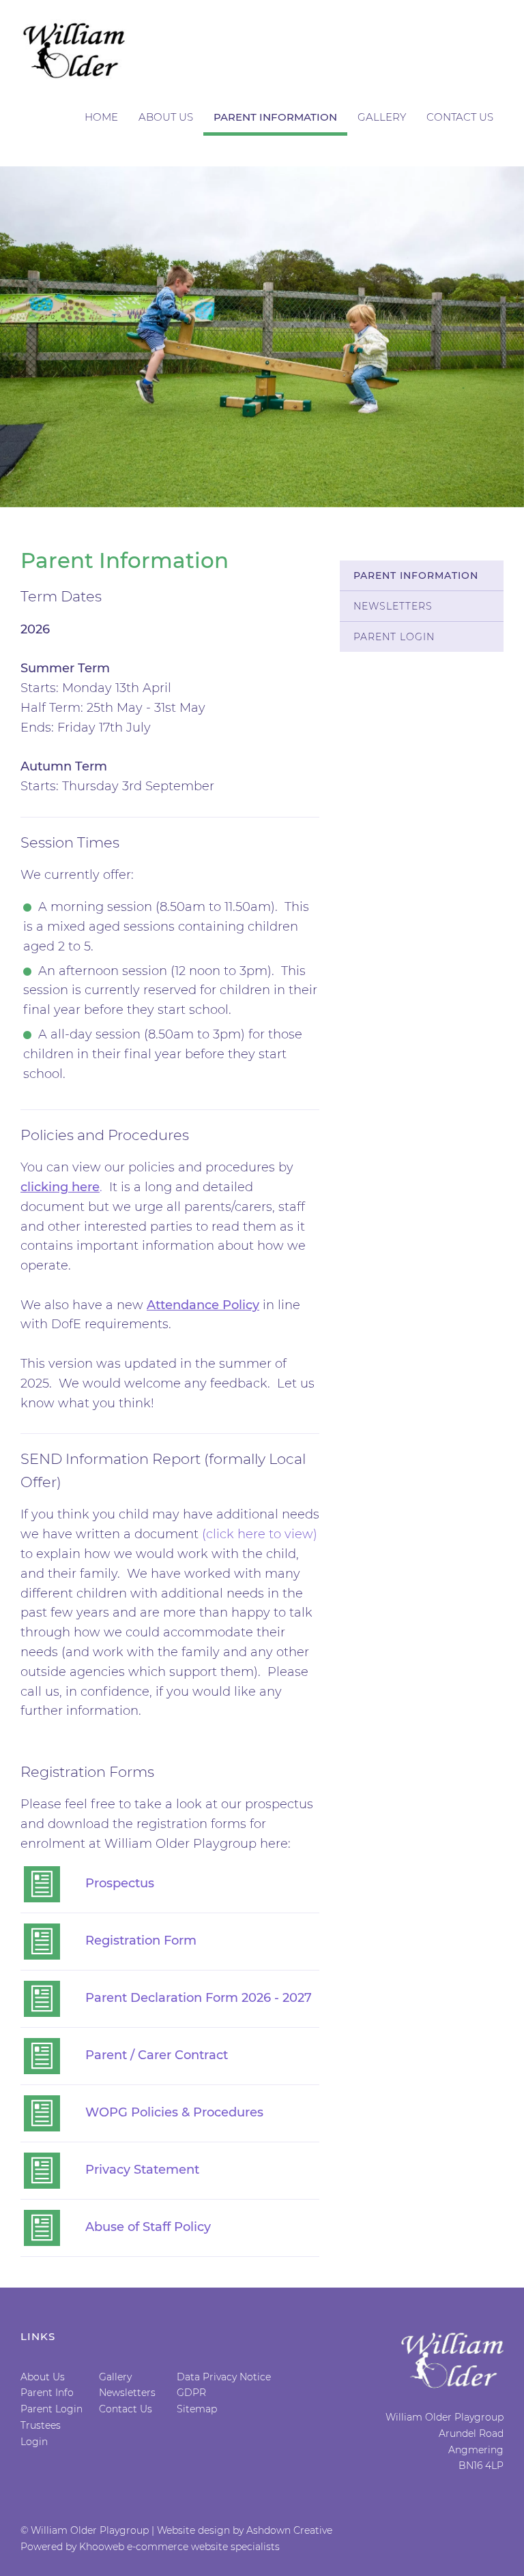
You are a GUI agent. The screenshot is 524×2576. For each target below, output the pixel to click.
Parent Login (394, 637)
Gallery (382, 117)
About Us (166, 117)
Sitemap (197, 2409)
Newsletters (393, 606)
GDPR (191, 2393)
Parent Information (275, 117)
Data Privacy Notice (224, 2377)
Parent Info (47, 2393)
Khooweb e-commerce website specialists (179, 2547)
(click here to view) (260, 1534)
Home (101, 117)
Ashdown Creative (289, 2530)
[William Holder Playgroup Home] (75, 50)
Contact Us (460, 117)
